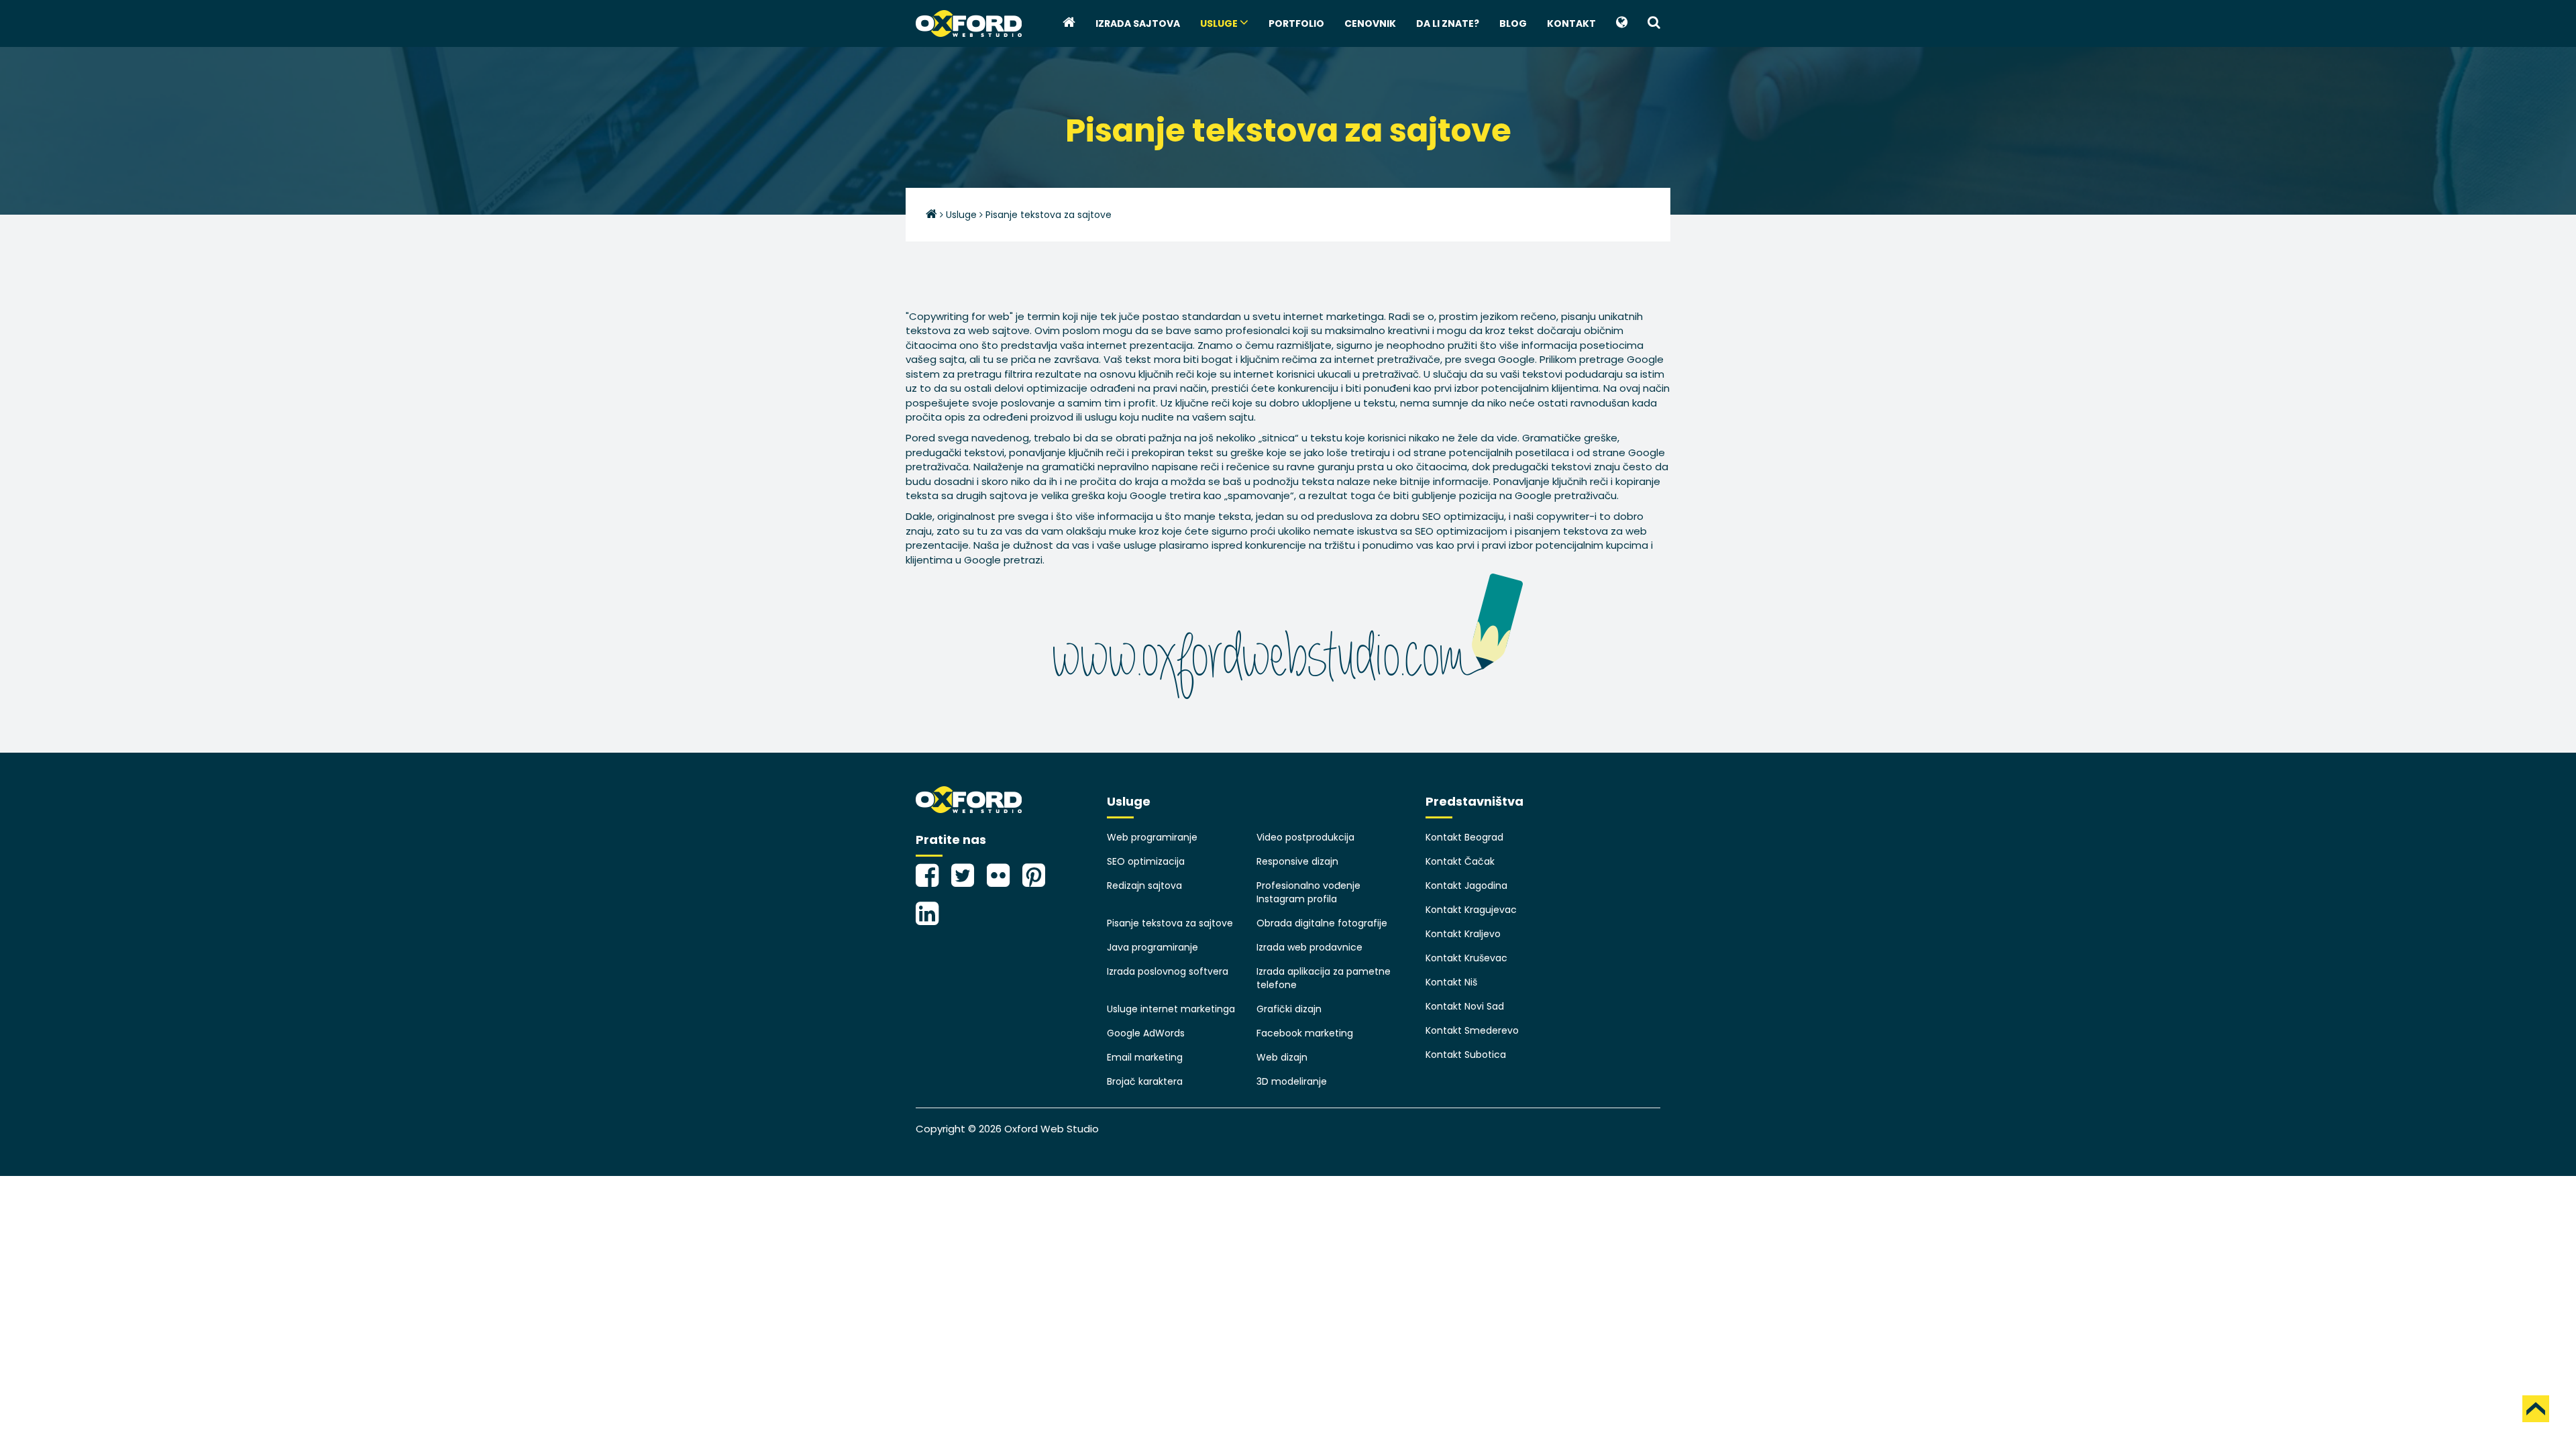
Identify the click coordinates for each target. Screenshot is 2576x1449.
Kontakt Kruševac (1466, 958)
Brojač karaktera (1145, 1081)
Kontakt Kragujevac (1471, 910)
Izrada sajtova (1138, 23)
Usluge (1220, 23)
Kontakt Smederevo (1472, 1030)
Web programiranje (1152, 837)
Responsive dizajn (1297, 861)
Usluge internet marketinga (1171, 1009)
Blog (1513, 23)
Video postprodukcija (1305, 837)
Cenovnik (1370, 23)
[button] (1622, 23)
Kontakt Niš (1451, 982)
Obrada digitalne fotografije (1322, 923)
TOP (2536, 1409)
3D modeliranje (1292, 1081)
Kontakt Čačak (1460, 861)
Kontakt (1571, 23)
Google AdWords (1146, 1033)
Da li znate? (1448, 23)
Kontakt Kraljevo (1463, 934)
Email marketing (1145, 1057)
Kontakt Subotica (1466, 1055)
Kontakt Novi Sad (1465, 1006)
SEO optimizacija (1146, 861)
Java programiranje (1152, 947)
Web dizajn (1282, 1057)
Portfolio (1296, 23)
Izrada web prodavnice (1309, 947)
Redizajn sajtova (1144, 885)
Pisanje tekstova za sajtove (1170, 923)
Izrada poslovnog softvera (1168, 971)
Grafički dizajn (1289, 1009)
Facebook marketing (1305, 1033)
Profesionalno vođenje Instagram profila (1308, 892)
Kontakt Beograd (1464, 837)
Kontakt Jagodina (1466, 885)
